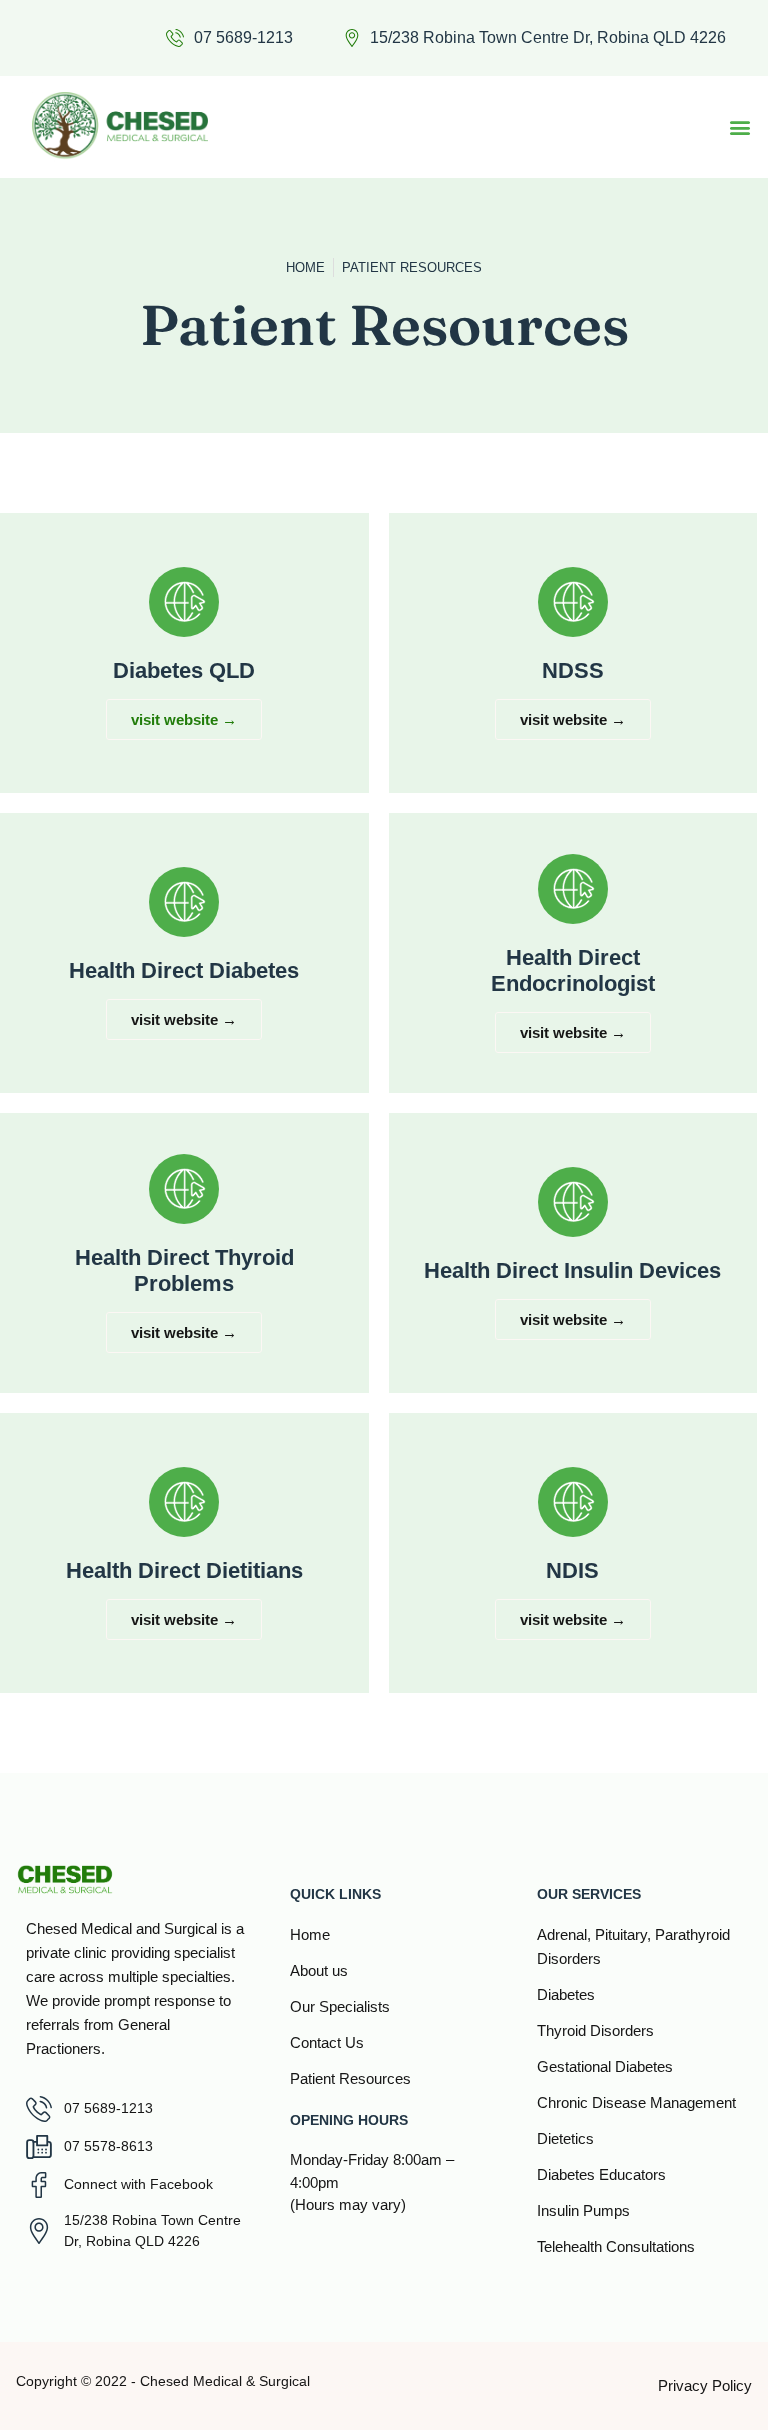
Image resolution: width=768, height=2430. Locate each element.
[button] (739, 126)
